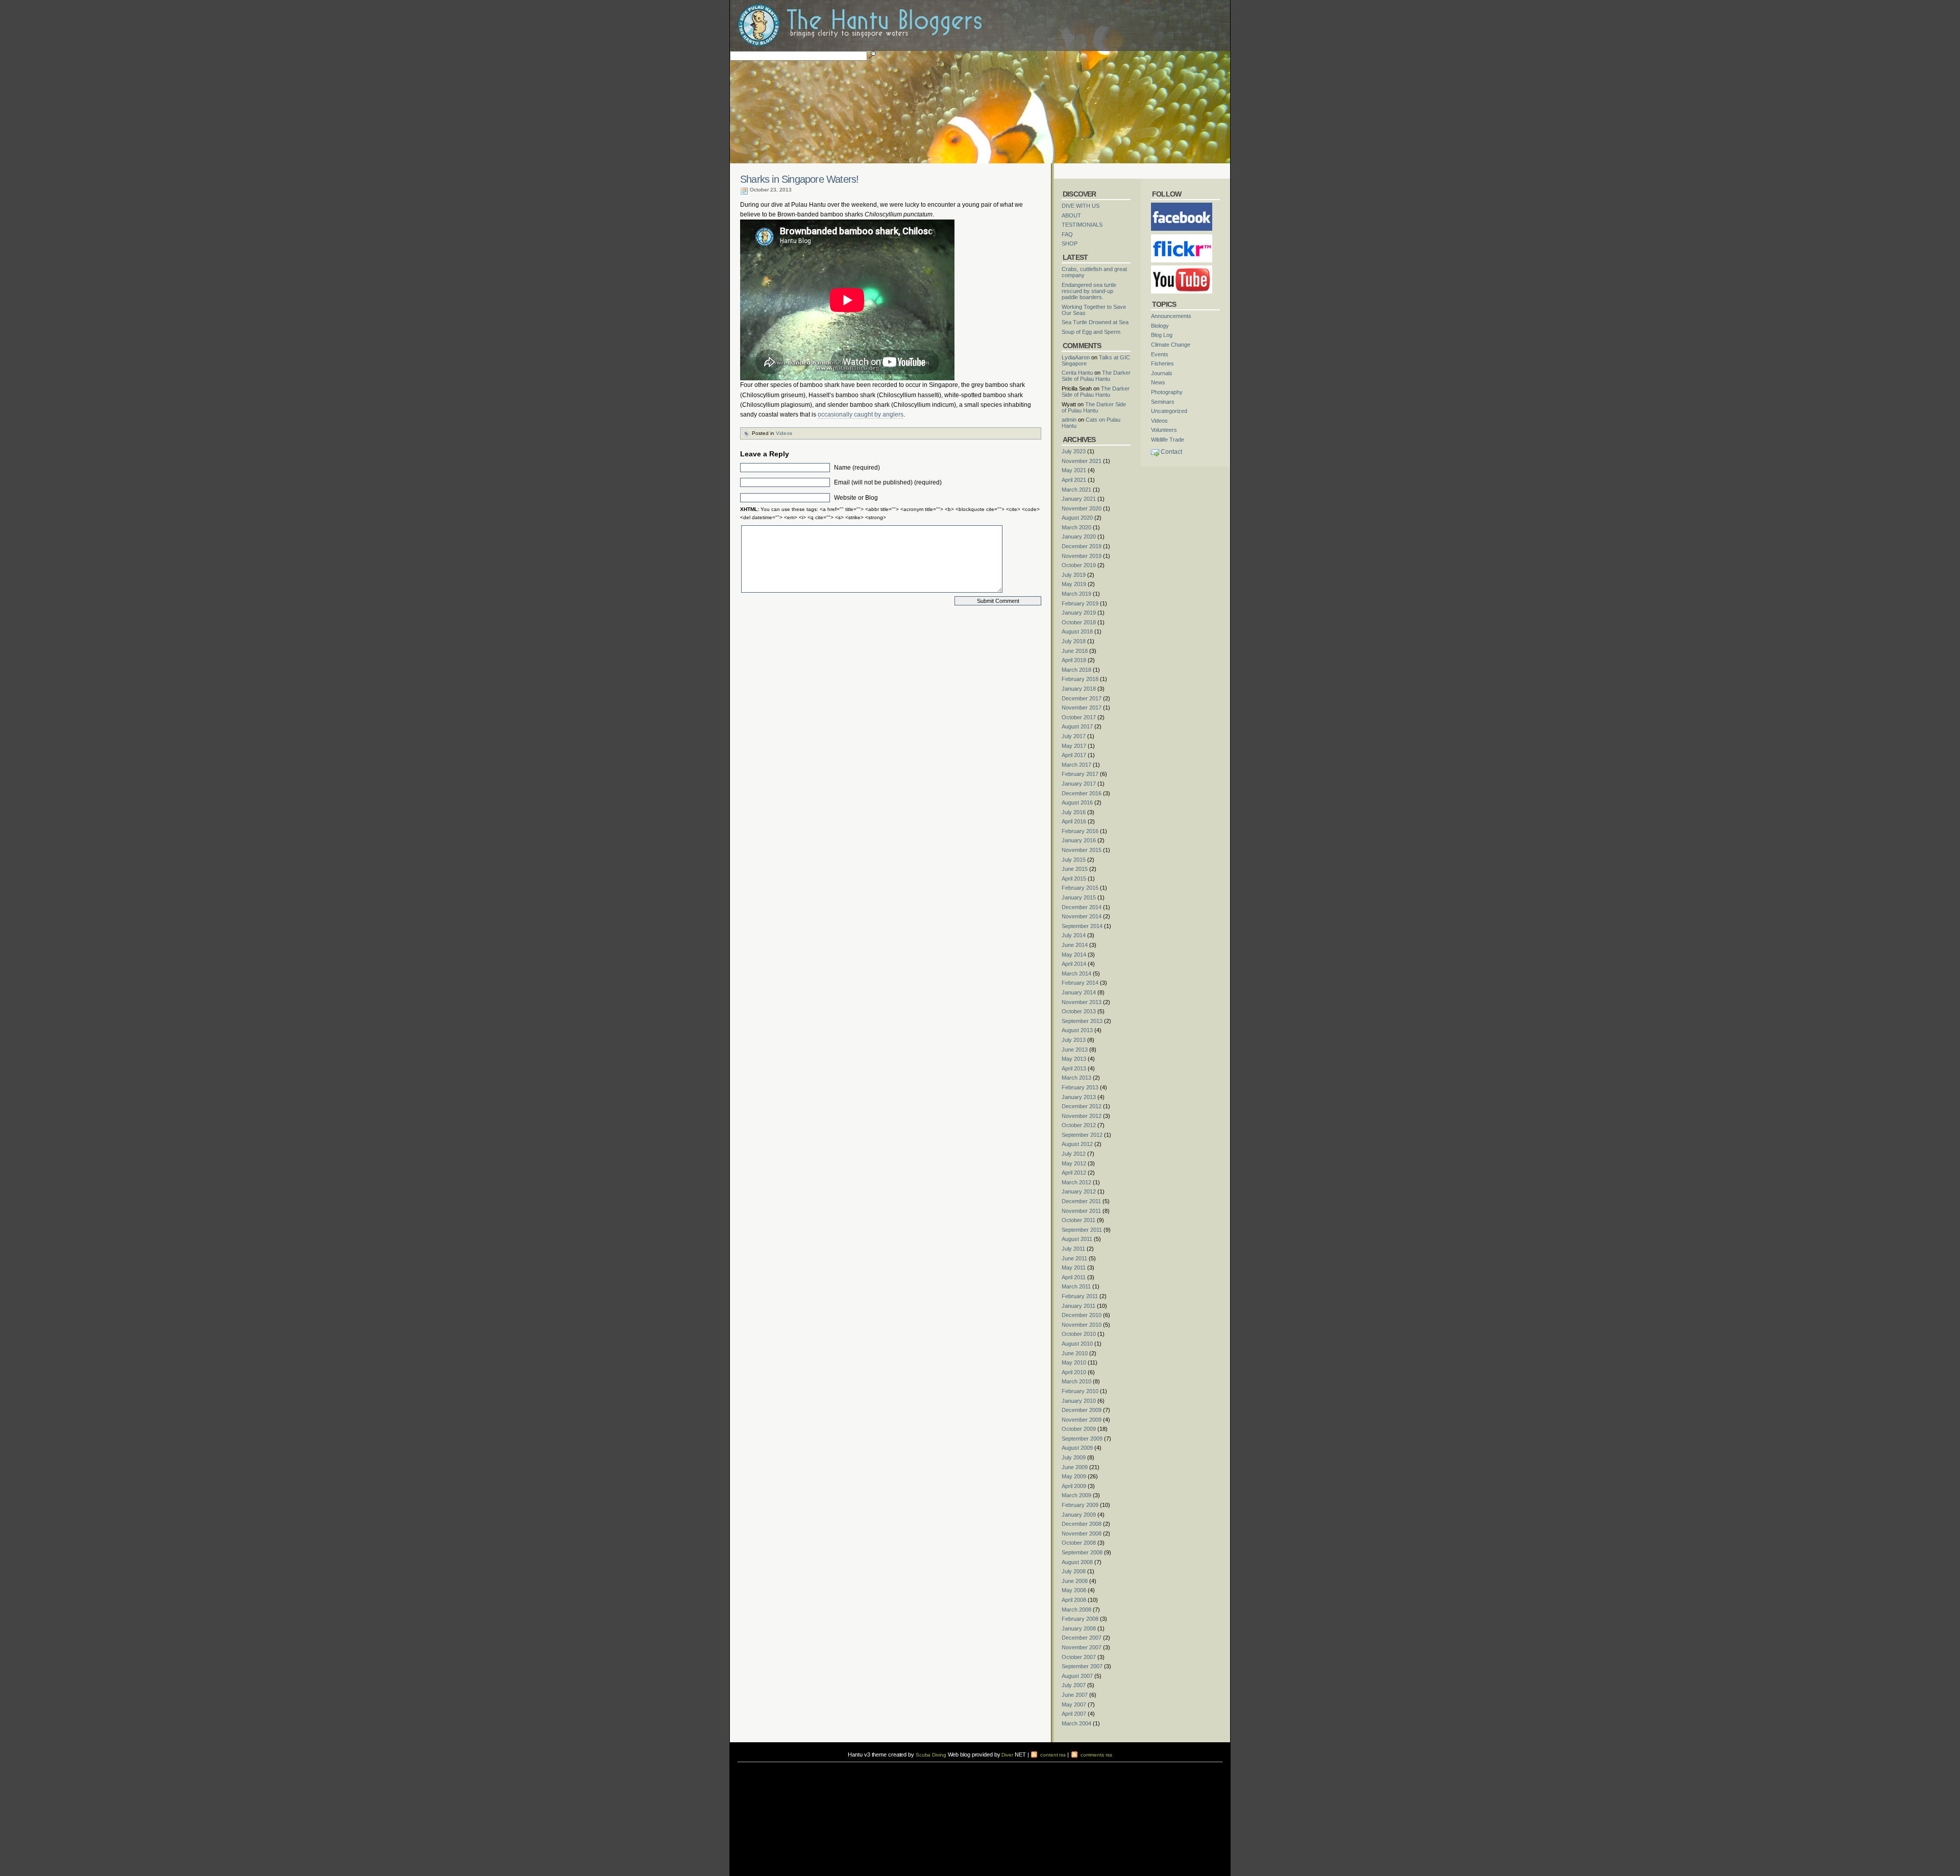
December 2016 (1082, 793)
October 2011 (1079, 1220)
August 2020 (1077, 518)
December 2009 (1082, 1410)
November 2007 (1082, 1647)
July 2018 (1074, 641)
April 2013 (1074, 1068)
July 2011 (1073, 1249)
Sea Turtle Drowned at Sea (1095, 322)
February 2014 (1080, 983)
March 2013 (1076, 1078)
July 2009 (1074, 1457)
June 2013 (1075, 1050)
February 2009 (1080, 1505)
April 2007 (1074, 1714)
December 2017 (1082, 698)
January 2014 (1079, 992)
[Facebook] (1182, 206)
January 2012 (1079, 1191)
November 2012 (1082, 1116)
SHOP (1070, 243)
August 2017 (1077, 726)
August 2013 (1077, 1030)
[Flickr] (1182, 237)
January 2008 (1079, 1628)
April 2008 (1074, 1600)
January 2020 (1079, 537)
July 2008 (1074, 1571)
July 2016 (1074, 812)
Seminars (1163, 402)
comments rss (1096, 1755)
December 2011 (1081, 1201)
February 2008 (1080, 1619)
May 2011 (1074, 1268)
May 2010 (1074, 1362)
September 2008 (1082, 1552)
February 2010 (1080, 1391)
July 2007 (1074, 1685)
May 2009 (1074, 1476)
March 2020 (1076, 527)
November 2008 (1082, 1533)
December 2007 (1082, 1638)
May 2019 (1074, 584)
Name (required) (857, 468)
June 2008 (1075, 1581)
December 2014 (1082, 907)
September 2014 (1082, 926)
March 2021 (1076, 490)
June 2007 (1075, 1695)
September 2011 (1082, 1230)
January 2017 (1079, 784)
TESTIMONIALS (1082, 225)
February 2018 (1080, 679)
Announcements (1171, 316)
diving (751, 1772)
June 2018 (1075, 651)
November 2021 (1082, 461)
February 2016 (1080, 831)
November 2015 (1082, 850)
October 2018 (1079, 622)
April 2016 (1074, 821)
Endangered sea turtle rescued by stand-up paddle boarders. (1089, 291)
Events (1160, 354)
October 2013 (1079, 1011)
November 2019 (1082, 556)
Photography (1167, 392)
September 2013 (1082, 1021)
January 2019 (1079, 613)
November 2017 (1082, 708)
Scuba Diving (931, 1755)
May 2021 (1074, 470)
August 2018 (1077, 631)
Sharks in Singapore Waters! (799, 179)
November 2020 (1082, 508)
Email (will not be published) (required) (888, 482)
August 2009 (1077, 1448)
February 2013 (1080, 1087)
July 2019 (1074, 575)
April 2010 (1074, 1372)
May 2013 (1074, 1059)
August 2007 (1077, 1676)
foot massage (838, 1772)
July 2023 (1074, 451)
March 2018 (1076, 670)
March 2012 (1076, 1182)
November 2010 (1082, 1325)
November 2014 (1082, 916)
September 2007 (1082, 1666)
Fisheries (1162, 363)
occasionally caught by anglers (861, 415)
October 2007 (1079, 1657)
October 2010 (1079, 1334)
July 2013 (1074, 1040)
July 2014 (1074, 935)
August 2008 (1077, 1562)
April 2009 (1074, 1486)
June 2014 (1075, 945)
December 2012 (1082, 1106)
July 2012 (1074, 1154)
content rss (1052, 1755)
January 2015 (1079, 897)
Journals (1162, 373)
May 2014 (1074, 955)
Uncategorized (1169, 411)
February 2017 (1080, 774)
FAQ (1067, 234)
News (1158, 382)
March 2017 (1076, 765)
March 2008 (1076, 1610)
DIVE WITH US (1081, 206)
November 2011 (1081, 1211)
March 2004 (1076, 1723)
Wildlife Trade (1168, 440)
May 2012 (1074, 1163)
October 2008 (1079, 1543)
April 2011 (1074, 1277)
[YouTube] (1182, 269)
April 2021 (1074, 480)
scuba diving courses (809, 1765)
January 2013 (1079, 1097)
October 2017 (1079, 717)
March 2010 (1076, 1381)
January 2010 (1079, 1401)
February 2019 (1080, 603)
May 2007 (1074, 1704)
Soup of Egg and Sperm (1091, 332)
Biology (1160, 326)
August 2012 (1077, 1144)
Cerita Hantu (1077, 373)
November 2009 (1082, 1420)
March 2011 (1076, 1286)
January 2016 (1079, 840)
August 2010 (1077, 1344)
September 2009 (1082, 1439)
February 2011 (1080, 1296)
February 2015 (1080, 888)
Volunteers (1164, 430)
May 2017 (1074, 746)
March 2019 (1076, 594)
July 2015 (1074, 860)
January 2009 (1079, 1515)
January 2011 (1079, 1306)
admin (1069, 420)
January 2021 (1079, 499)
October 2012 (1079, 1125)
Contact (1171, 452)
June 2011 (1074, 1258)
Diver (1007, 1755)
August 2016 (1077, 802)
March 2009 (1076, 1495)
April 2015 (1074, 879)
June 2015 (1075, 869)
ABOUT (1071, 215)
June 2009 (1075, 1467)
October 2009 (1079, 1429)
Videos (784, 433)
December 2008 (1082, 1524)
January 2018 (1079, 689)
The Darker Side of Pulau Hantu (1096, 376)
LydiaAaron (1076, 357)
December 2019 (1082, 546)
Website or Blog (856, 498)
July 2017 (1074, 736)
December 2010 (1082, 1315)
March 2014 (1076, 973)
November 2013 (1082, 1002)
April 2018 (1074, 660)
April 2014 (1074, 964)
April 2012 (1074, 1173)
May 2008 (1074, 1590)
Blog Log (1162, 335)
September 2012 (1082, 1135)
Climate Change (1171, 345)
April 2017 (1074, 755)
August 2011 (1077, 1239)
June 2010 (1075, 1353)
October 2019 (1079, 565)
